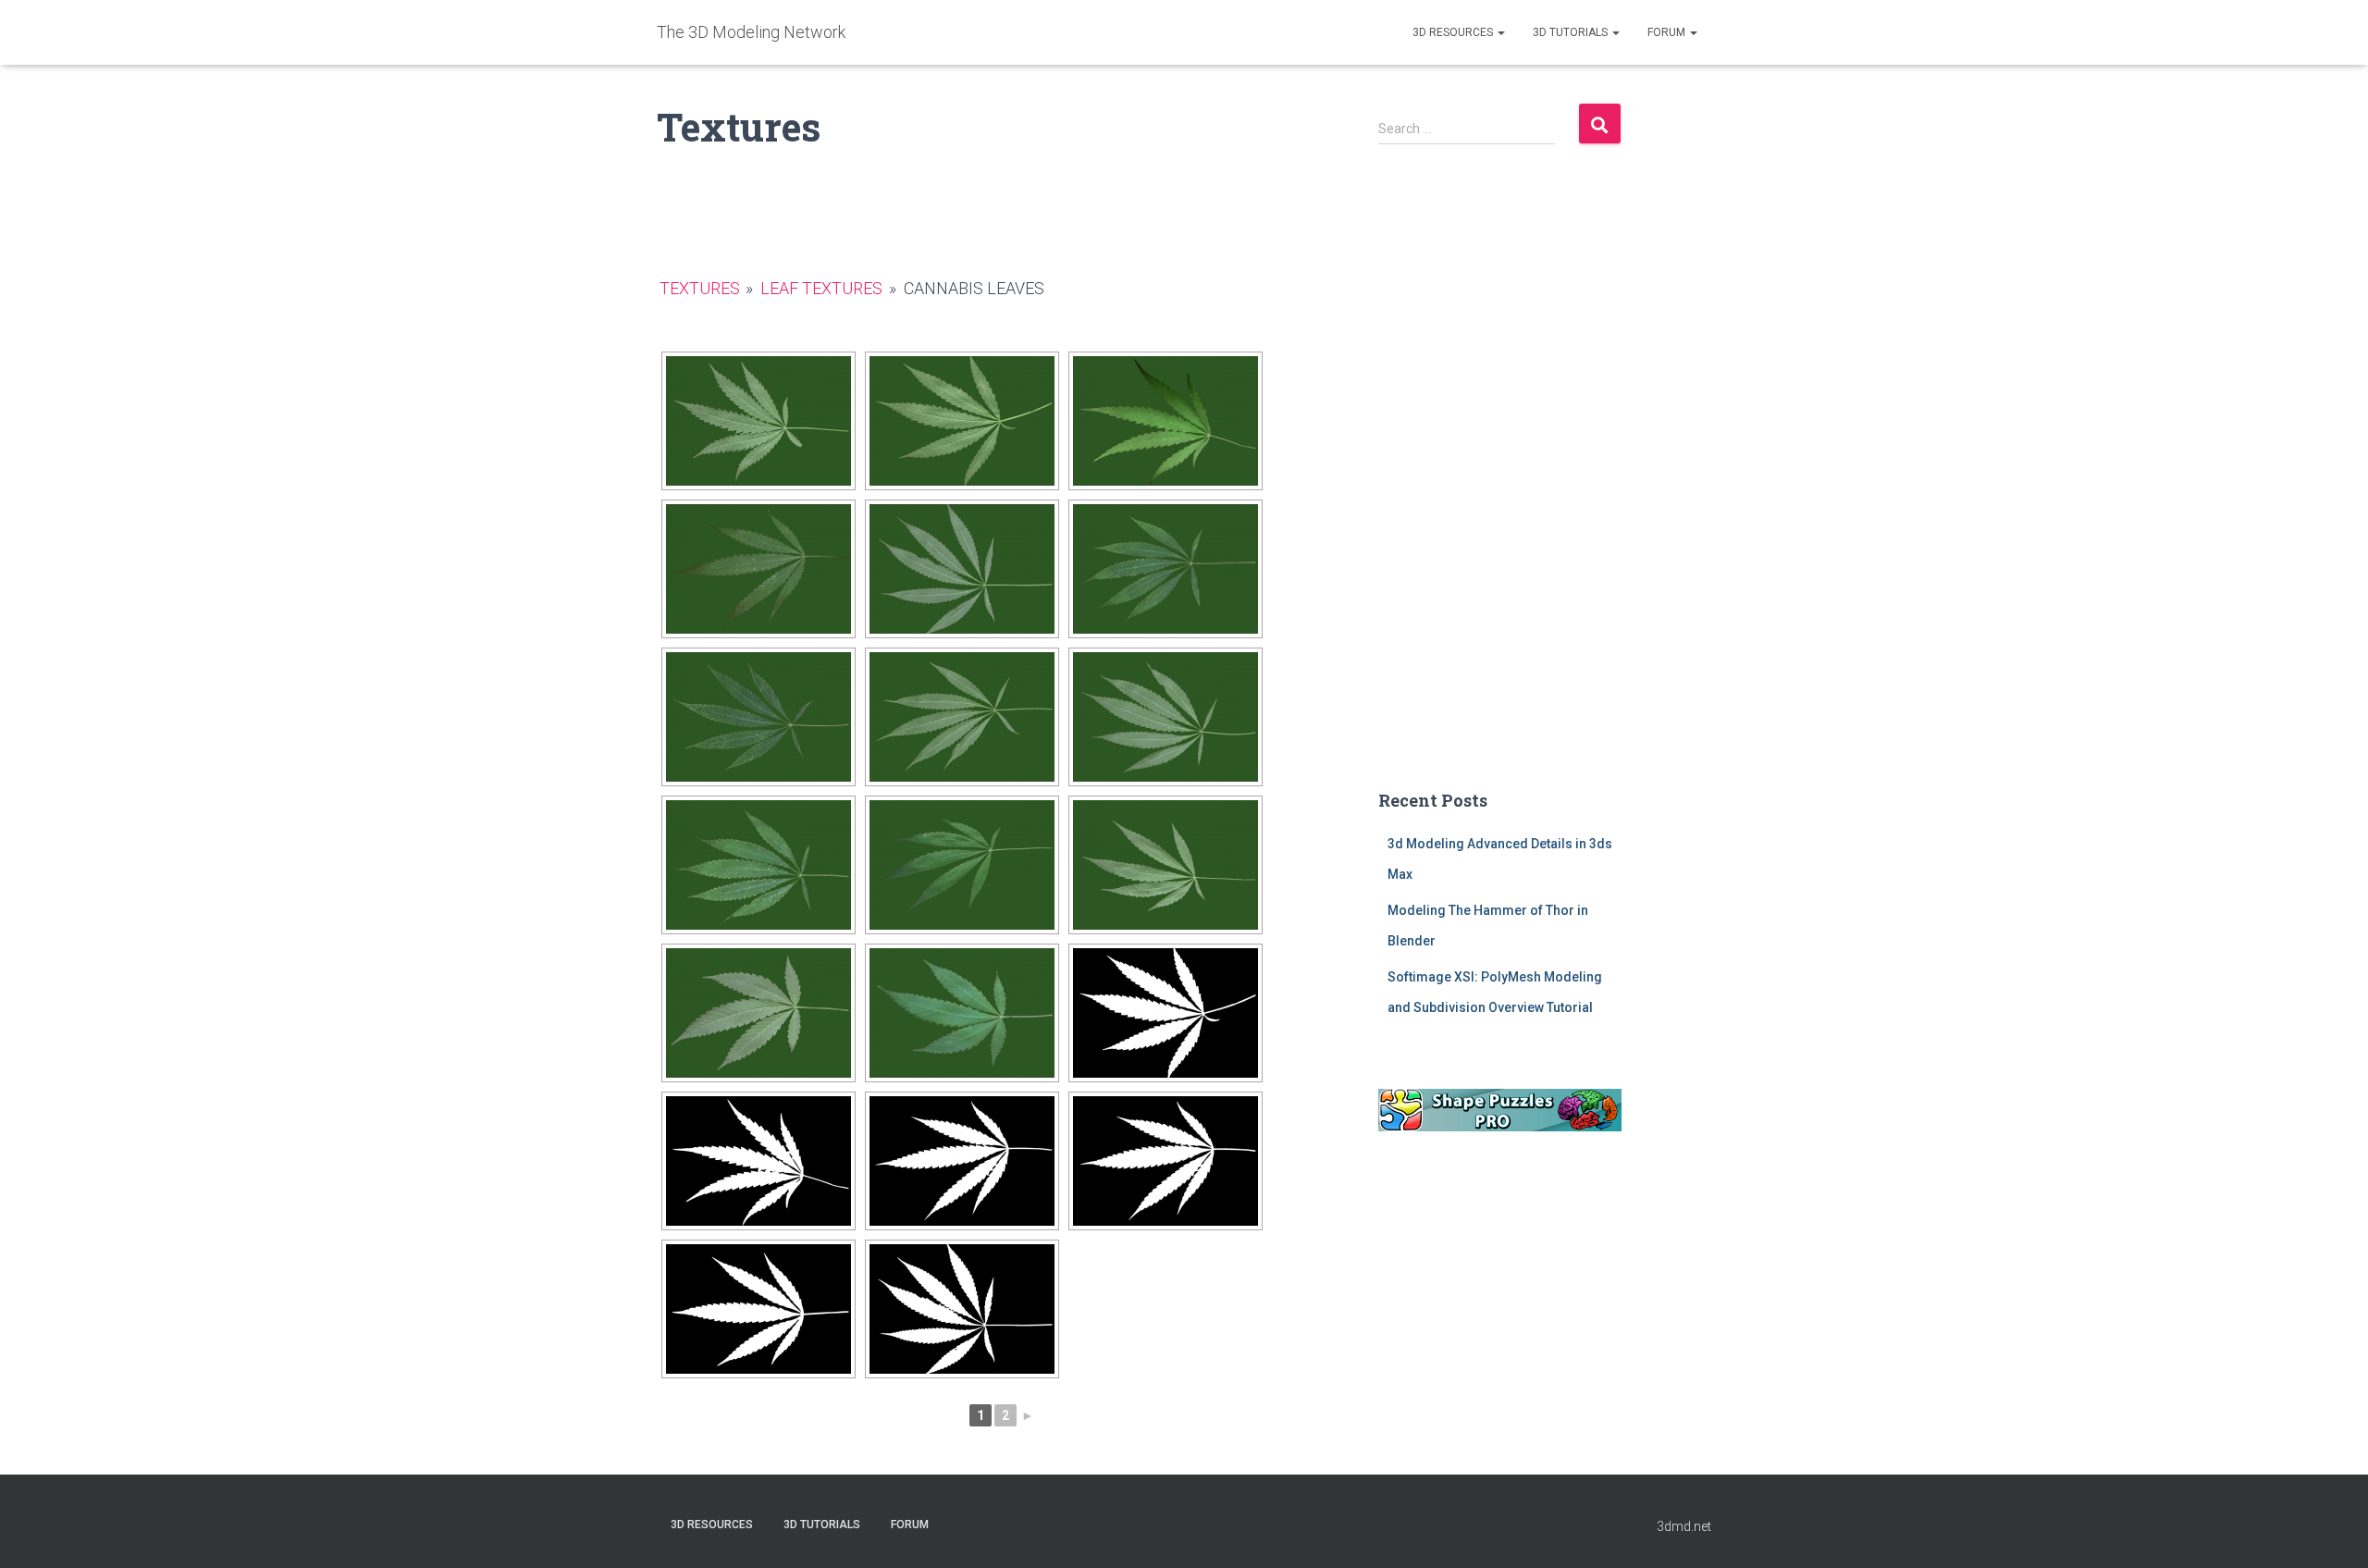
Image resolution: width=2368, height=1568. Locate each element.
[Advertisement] (1500, 482)
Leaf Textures (821, 288)
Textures (700, 288)
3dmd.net (1684, 1526)
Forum (1668, 32)
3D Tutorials (1572, 32)
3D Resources (1454, 32)
